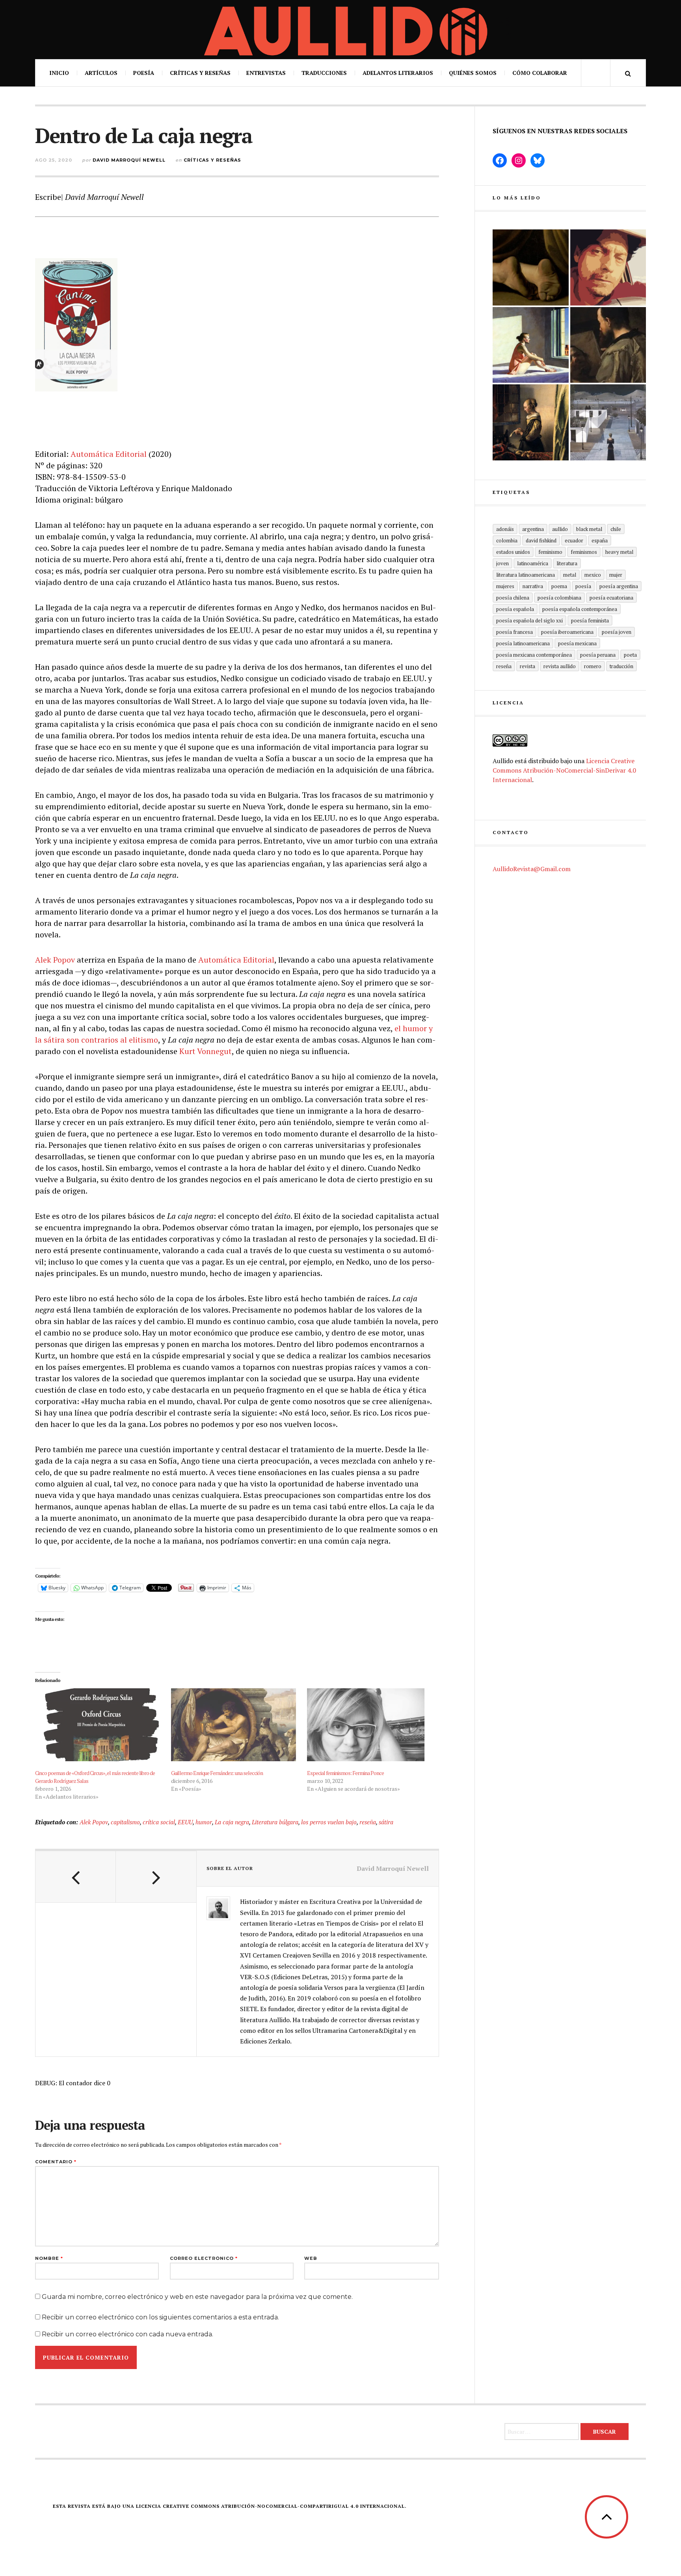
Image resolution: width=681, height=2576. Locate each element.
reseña (368, 1822)
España (600, 540)
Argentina (533, 529)
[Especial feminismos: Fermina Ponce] (371, 1725)
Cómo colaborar (540, 73)
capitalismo (125, 1822)
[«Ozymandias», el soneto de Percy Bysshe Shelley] (531, 267)
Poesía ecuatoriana (611, 598)
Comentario (56, 2162)
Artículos (101, 73)
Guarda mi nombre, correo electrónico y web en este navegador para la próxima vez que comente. (197, 2297)
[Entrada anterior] (76, 1877)
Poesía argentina (619, 586)
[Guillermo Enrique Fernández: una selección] (235, 1725)
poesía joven (617, 632)
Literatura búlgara (275, 1822)
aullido (560, 529)
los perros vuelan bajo (329, 1822)
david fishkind (541, 540)
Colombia (507, 540)
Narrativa (533, 586)
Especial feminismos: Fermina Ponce (345, 1773)
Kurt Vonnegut (206, 1051)
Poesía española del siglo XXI (529, 620)
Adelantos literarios (398, 73)
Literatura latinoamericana (526, 575)
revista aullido (560, 666)
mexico (593, 575)
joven (502, 563)
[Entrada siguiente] (156, 1877)
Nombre (49, 2258)
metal (570, 575)
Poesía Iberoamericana (567, 632)
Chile (616, 529)
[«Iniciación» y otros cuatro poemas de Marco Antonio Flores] (608, 345)
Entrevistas (266, 73)
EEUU (185, 1822)
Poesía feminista (590, 620)
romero (593, 666)
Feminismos (584, 552)
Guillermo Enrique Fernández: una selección (217, 1773)
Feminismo (550, 552)
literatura (567, 563)
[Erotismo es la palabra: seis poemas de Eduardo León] (608, 267)
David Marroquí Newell (129, 160)
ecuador (574, 540)
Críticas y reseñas (200, 73)
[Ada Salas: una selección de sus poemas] (531, 345)
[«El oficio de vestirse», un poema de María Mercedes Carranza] (608, 422)
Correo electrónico (204, 2258)
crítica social (159, 1822)
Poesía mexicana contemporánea (534, 655)
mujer (616, 575)
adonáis (505, 529)
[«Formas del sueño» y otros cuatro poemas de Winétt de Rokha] (531, 422)
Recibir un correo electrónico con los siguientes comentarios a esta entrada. (160, 2317)
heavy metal (619, 552)
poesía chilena (513, 598)
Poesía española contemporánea (580, 609)
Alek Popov (55, 960)
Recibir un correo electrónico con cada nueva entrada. (127, 2334)
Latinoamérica (533, 563)
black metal (589, 529)
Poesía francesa (514, 632)
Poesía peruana (598, 655)
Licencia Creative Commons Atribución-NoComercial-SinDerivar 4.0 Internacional (564, 770)
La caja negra (232, 1822)
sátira (386, 1822)
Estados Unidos (513, 552)
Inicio (59, 73)
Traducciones (324, 73)
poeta (630, 655)
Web (311, 2258)
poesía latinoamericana (523, 643)
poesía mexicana (577, 643)
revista (527, 666)
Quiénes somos (473, 73)
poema (559, 586)
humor (204, 1822)
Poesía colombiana (559, 598)
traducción (621, 666)
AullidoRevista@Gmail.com (532, 869)
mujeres (505, 586)
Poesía (144, 73)
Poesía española (515, 609)
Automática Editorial (109, 454)
